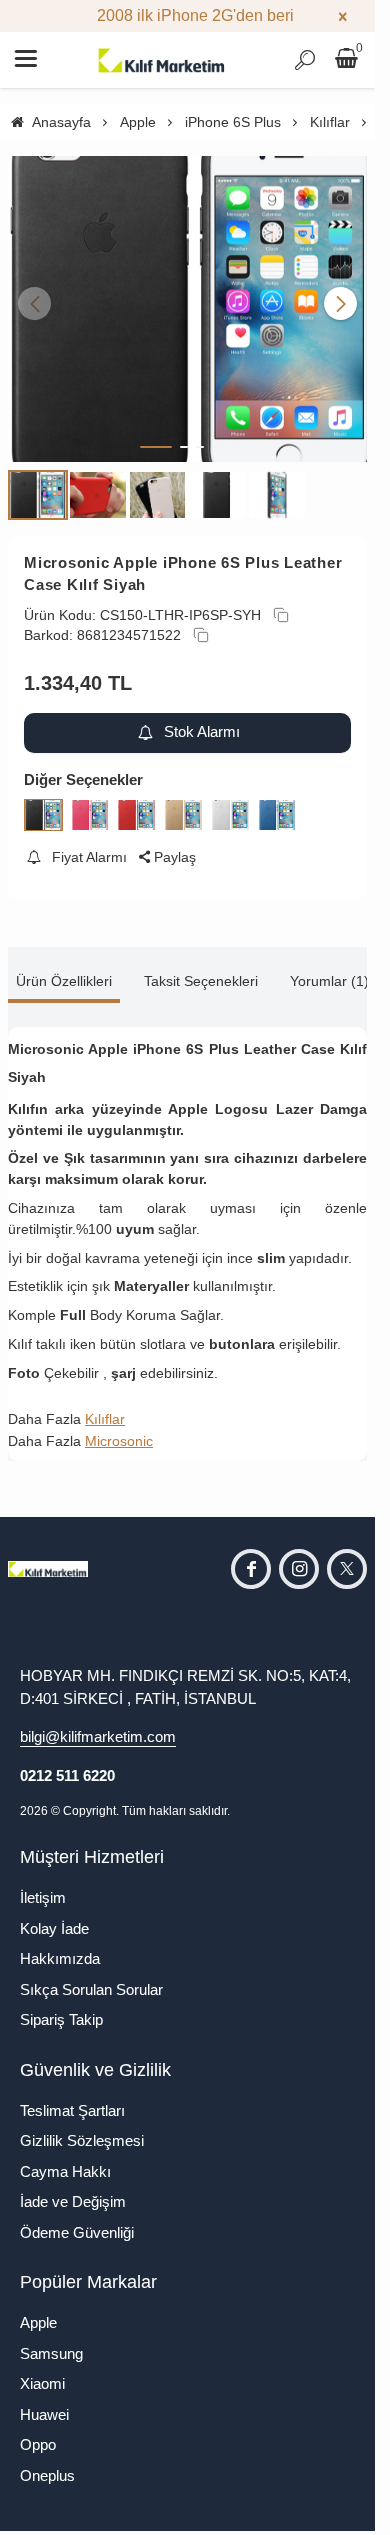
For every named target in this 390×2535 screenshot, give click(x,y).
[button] (156, 434)
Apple (38, 2310)
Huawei (44, 2401)
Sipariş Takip (61, 2007)
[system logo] (162, 60)
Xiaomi (42, 2371)
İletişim (43, 1885)
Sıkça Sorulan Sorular (91, 1976)
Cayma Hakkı (65, 2158)
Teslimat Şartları (72, 2097)
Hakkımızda (60, 1946)
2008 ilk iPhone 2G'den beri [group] (187, 15)
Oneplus (47, 2462)
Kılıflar (105, 1406)
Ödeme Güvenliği (77, 2219)
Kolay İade (54, 1915)
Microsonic (119, 1429)
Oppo (38, 2432)
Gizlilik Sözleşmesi (82, 2128)
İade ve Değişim (73, 2189)
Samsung (51, 2340)
